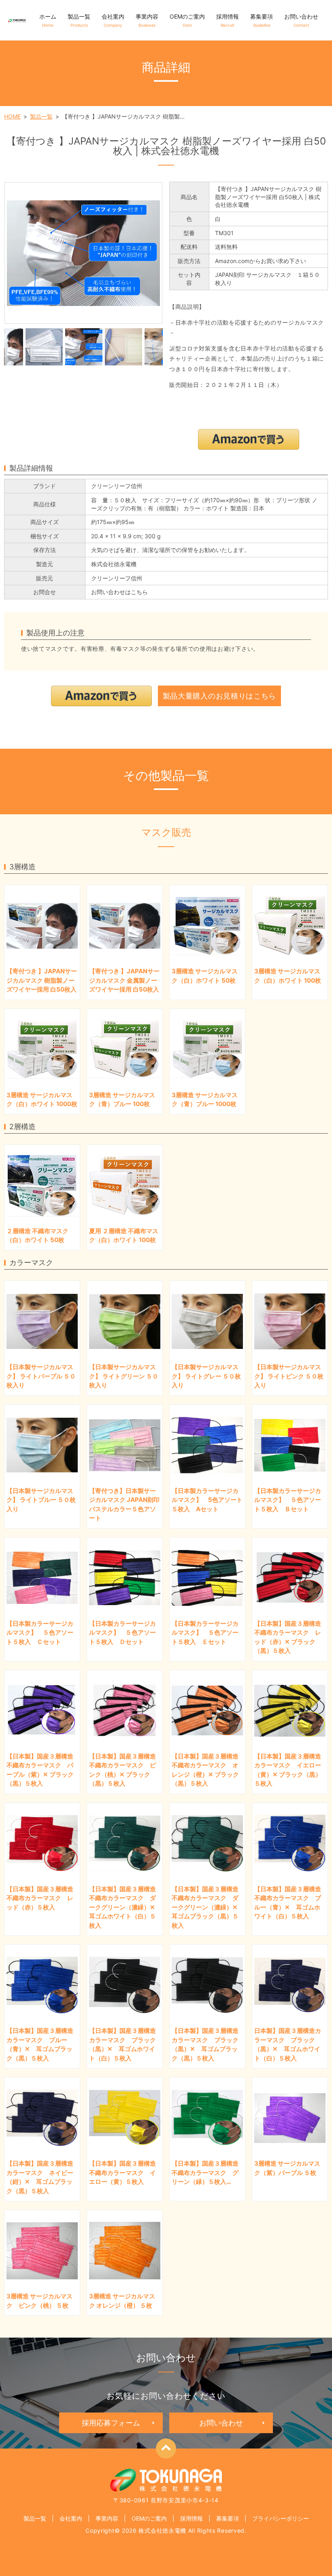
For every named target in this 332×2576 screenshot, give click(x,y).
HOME (12, 116)
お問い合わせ (301, 20)
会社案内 (113, 20)
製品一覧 (79, 20)
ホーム (48, 20)
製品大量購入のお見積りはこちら (220, 696)
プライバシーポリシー (281, 2518)
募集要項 (262, 20)
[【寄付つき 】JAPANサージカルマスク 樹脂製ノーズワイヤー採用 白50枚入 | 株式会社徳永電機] (83, 253)
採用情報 (228, 20)
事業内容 (147, 20)
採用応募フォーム (111, 2423)
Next (169, 347)
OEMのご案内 (187, 20)
